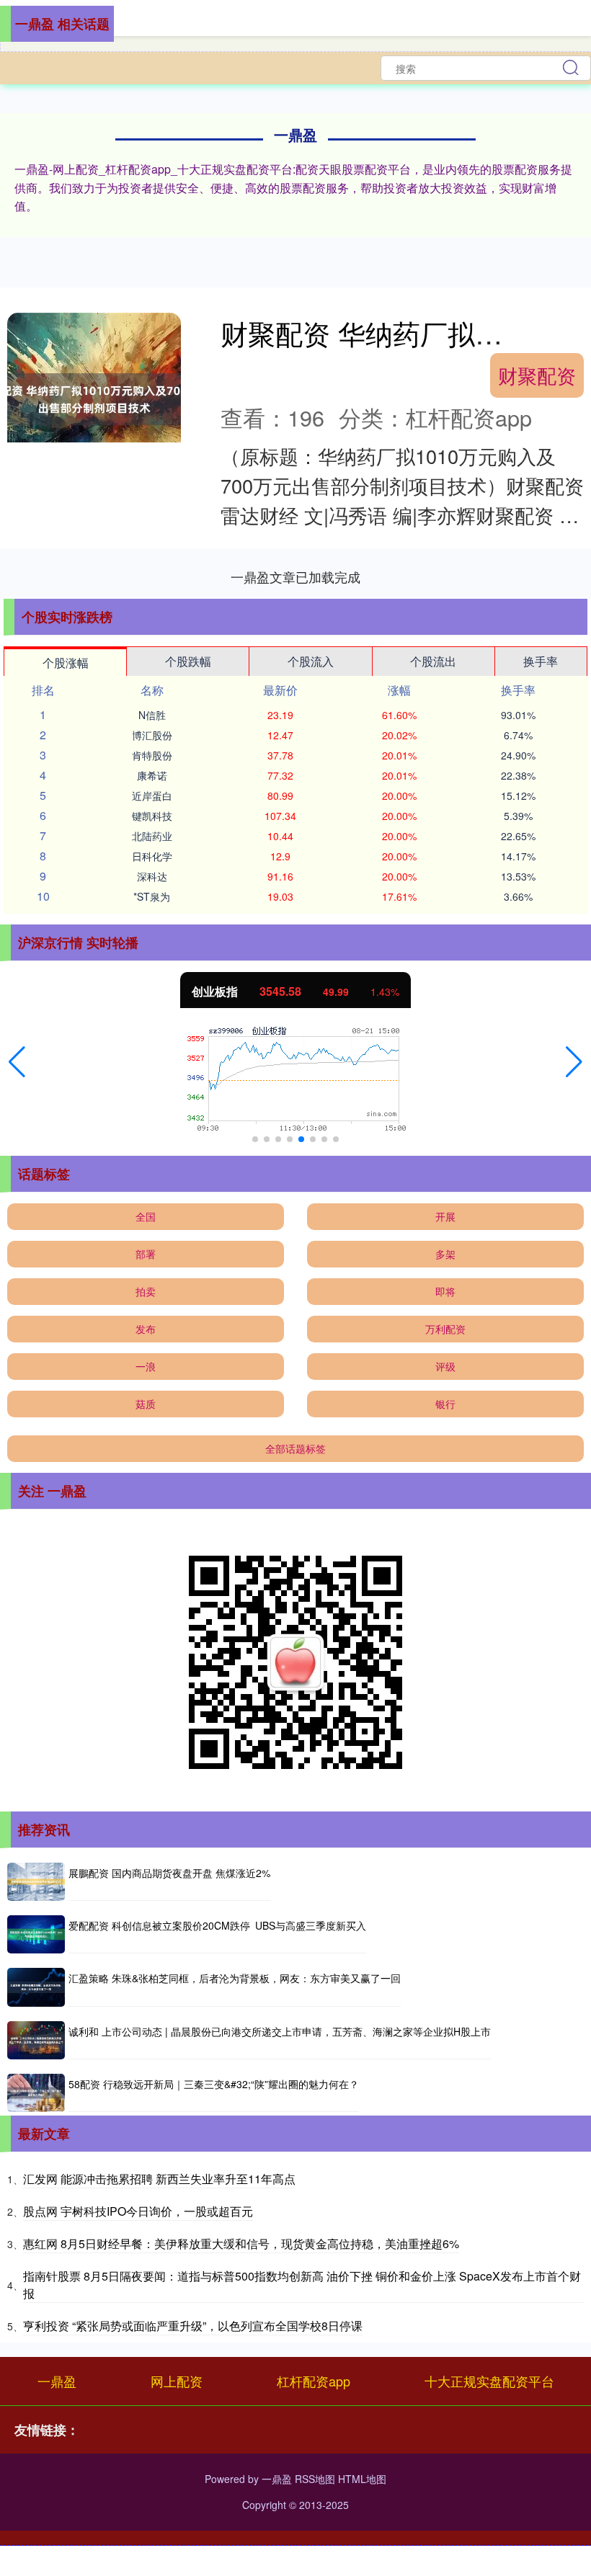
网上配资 (177, 2381)
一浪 (146, 1366)
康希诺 (152, 775)
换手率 (541, 661)
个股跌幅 (188, 661)
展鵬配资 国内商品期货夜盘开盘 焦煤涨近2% (169, 1873)
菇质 (146, 1404)
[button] (17, 1062)
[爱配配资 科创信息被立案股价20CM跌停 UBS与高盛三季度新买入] (36, 1934)
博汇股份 (152, 735)
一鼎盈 (57, 2381)
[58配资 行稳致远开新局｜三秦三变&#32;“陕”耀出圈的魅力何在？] (36, 2093)
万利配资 (445, 1329)
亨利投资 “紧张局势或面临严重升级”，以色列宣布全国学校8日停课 (193, 2326)
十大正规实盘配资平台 (489, 2381)
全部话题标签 (295, 1448)
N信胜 (152, 715)
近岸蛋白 (152, 795)
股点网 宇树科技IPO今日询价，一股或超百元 (138, 2211)
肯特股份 (152, 755)
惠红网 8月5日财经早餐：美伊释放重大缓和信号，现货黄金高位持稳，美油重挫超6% (241, 2243)
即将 (445, 1291)
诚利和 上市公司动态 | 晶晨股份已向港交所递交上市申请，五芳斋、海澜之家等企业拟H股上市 (280, 2031)
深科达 (152, 876)
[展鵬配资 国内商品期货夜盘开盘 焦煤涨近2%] (36, 1882)
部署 (146, 1254)
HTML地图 (362, 2479)
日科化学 (152, 856)
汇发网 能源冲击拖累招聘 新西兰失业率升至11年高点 (159, 2179)
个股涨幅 (66, 663)
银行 (445, 1404)
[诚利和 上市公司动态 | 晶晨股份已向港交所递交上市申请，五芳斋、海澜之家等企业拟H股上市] (36, 2040)
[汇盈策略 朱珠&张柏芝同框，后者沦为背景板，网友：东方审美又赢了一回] (36, 1987)
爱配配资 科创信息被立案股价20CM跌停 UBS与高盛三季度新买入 (217, 1925)
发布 (146, 1329)
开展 (445, 1216)
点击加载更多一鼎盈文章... (296, 576)
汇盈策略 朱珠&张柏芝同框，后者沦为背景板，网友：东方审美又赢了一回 (235, 1978)
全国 (146, 1216)
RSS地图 (315, 2479)
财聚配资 (537, 375)
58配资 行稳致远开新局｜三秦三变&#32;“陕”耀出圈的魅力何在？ (214, 2084)
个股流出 (433, 661)
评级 (445, 1366)
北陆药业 (152, 836)
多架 (445, 1254)
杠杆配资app (314, 2381)
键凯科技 (152, 816)
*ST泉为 (152, 896)
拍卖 (146, 1291)
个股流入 (311, 661)
